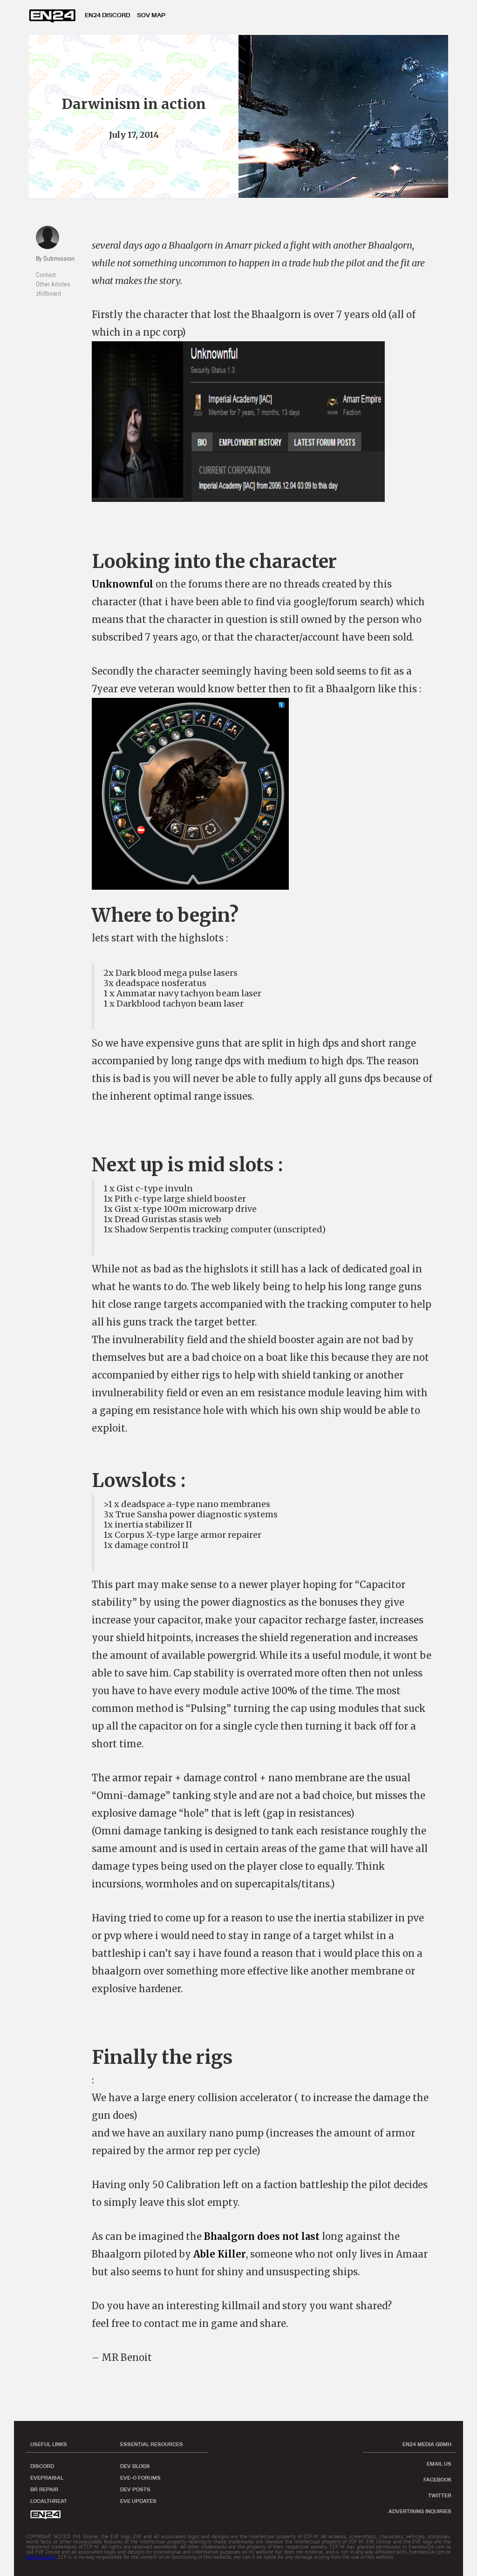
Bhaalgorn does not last (262, 2236)
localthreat (49, 2501)
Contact (46, 275)
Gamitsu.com (41, 2557)
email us (439, 2464)
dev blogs (135, 2466)
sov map (151, 15)
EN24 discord (107, 15)
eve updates (138, 2501)
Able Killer (220, 2254)
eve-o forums (140, 2478)
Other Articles (53, 284)
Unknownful (123, 584)
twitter (440, 2495)
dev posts (135, 2489)
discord (42, 2466)
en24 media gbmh (427, 2444)
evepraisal (47, 2478)
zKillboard (48, 293)
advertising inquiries (420, 2511)
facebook (437, 2480)
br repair (44, 2489)
